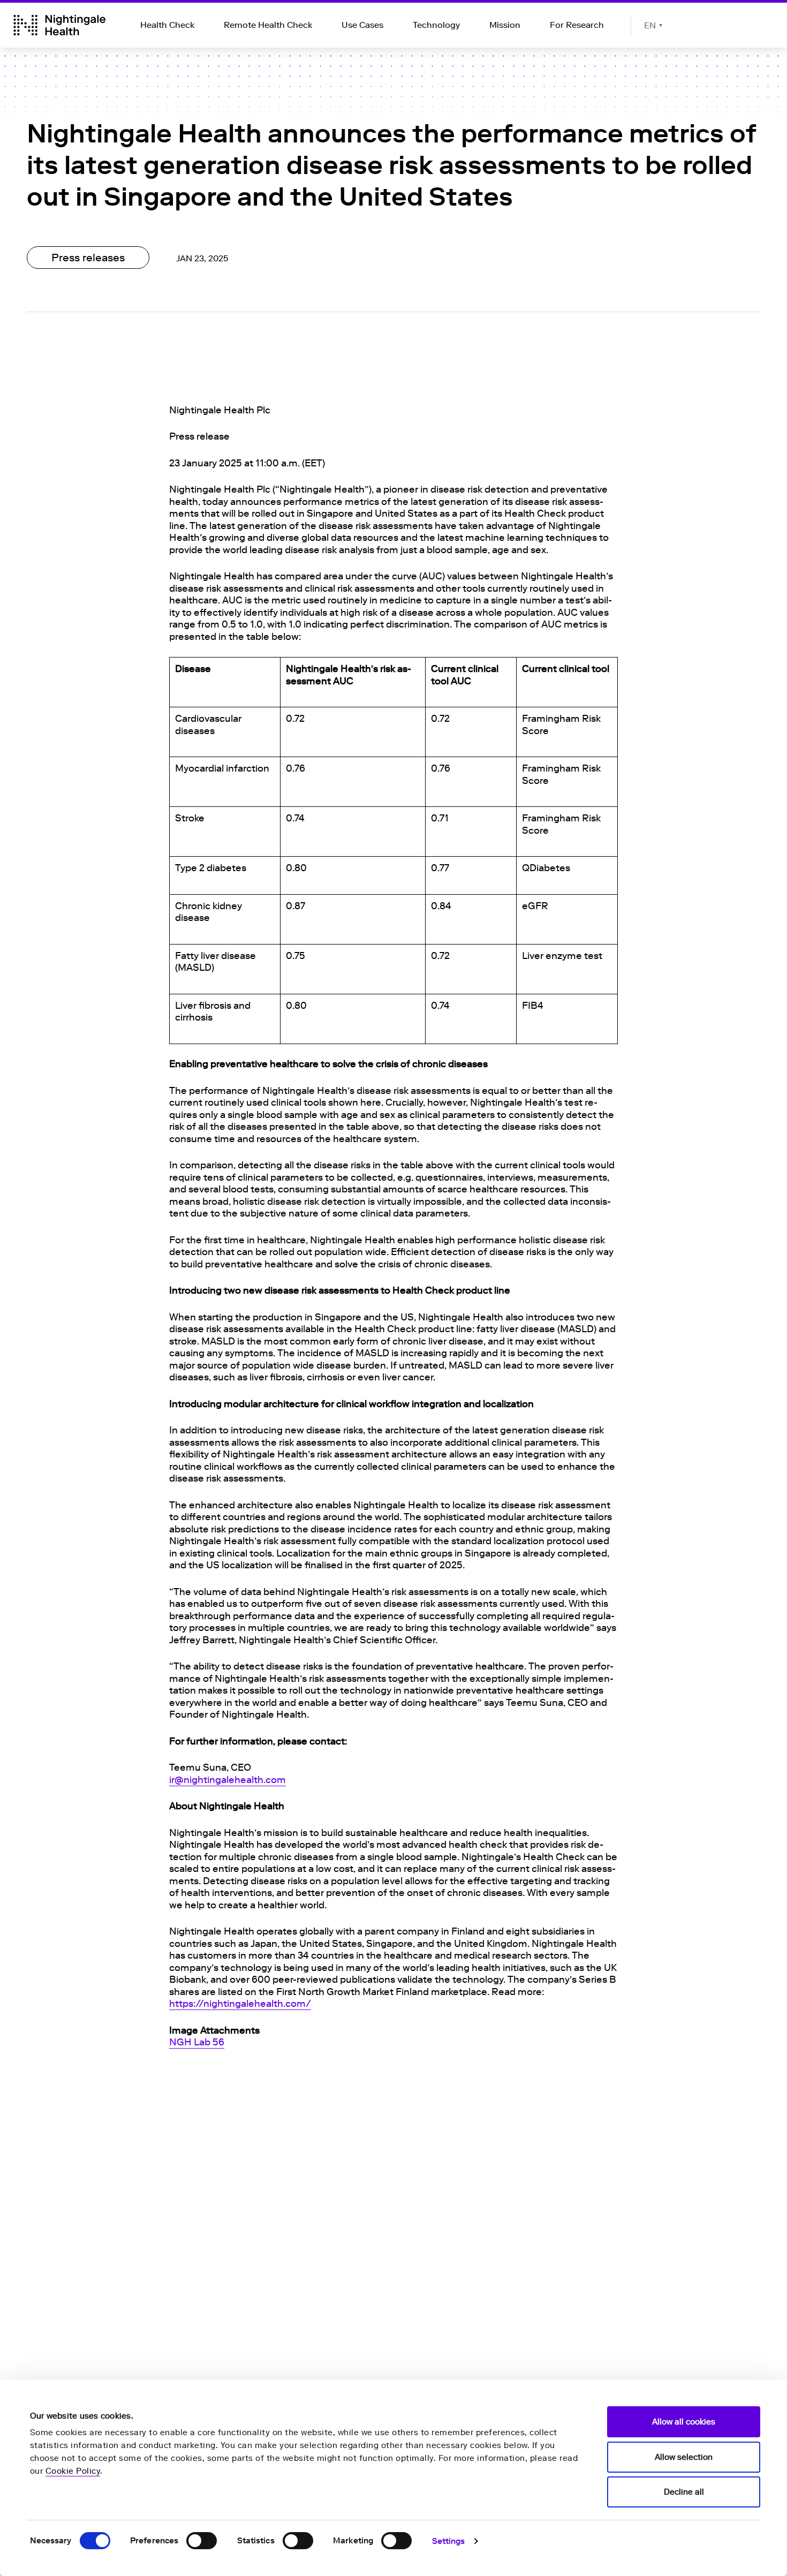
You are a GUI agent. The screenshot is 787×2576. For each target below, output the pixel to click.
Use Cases (362, 25)
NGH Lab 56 (197, 2042)
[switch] (202, 2541)
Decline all (684, 2492)
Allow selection (684, 2457)
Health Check (167, 25)
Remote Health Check (268, 25)
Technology (436, 25)
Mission (505, 25)
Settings (449, 2541)
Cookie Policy (73, 2471)
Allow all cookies (684, 2422)
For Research (577, 25)
